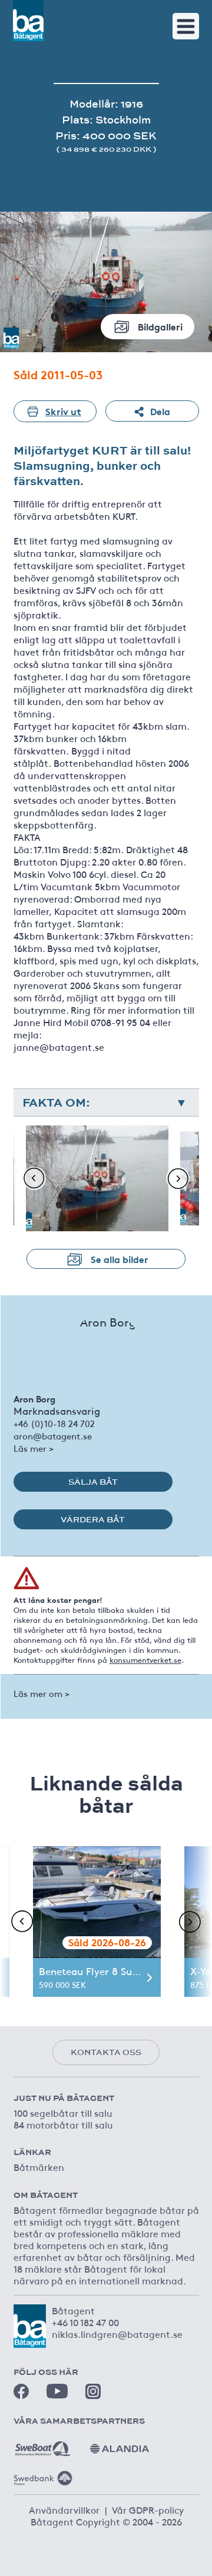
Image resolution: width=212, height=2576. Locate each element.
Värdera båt (93, 1519)
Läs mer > (34, 1448)
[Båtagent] (28, 21)
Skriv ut (63, 411)
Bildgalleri (160, 326)
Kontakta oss (106, 2052)
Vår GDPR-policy (148, 2510)
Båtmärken (39, 2167)
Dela (160, 411)
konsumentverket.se (145, 1660)
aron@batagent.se (53, 1436)
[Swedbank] (43, 2474)
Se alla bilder (120, 1259)
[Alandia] (120, 2444)
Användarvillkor (64, 2510)
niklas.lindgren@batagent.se (117, 2334)
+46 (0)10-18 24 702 (54, 1423)
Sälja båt (93, 1482)
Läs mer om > (42, 1693)
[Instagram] (93, 2391)
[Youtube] (57, 2391)
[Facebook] (21, 2391)
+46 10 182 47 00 (85, 2322)
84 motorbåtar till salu (63, 2124)
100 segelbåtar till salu (63, 2113)
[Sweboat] (43, 2444)
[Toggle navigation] (186, 26)
